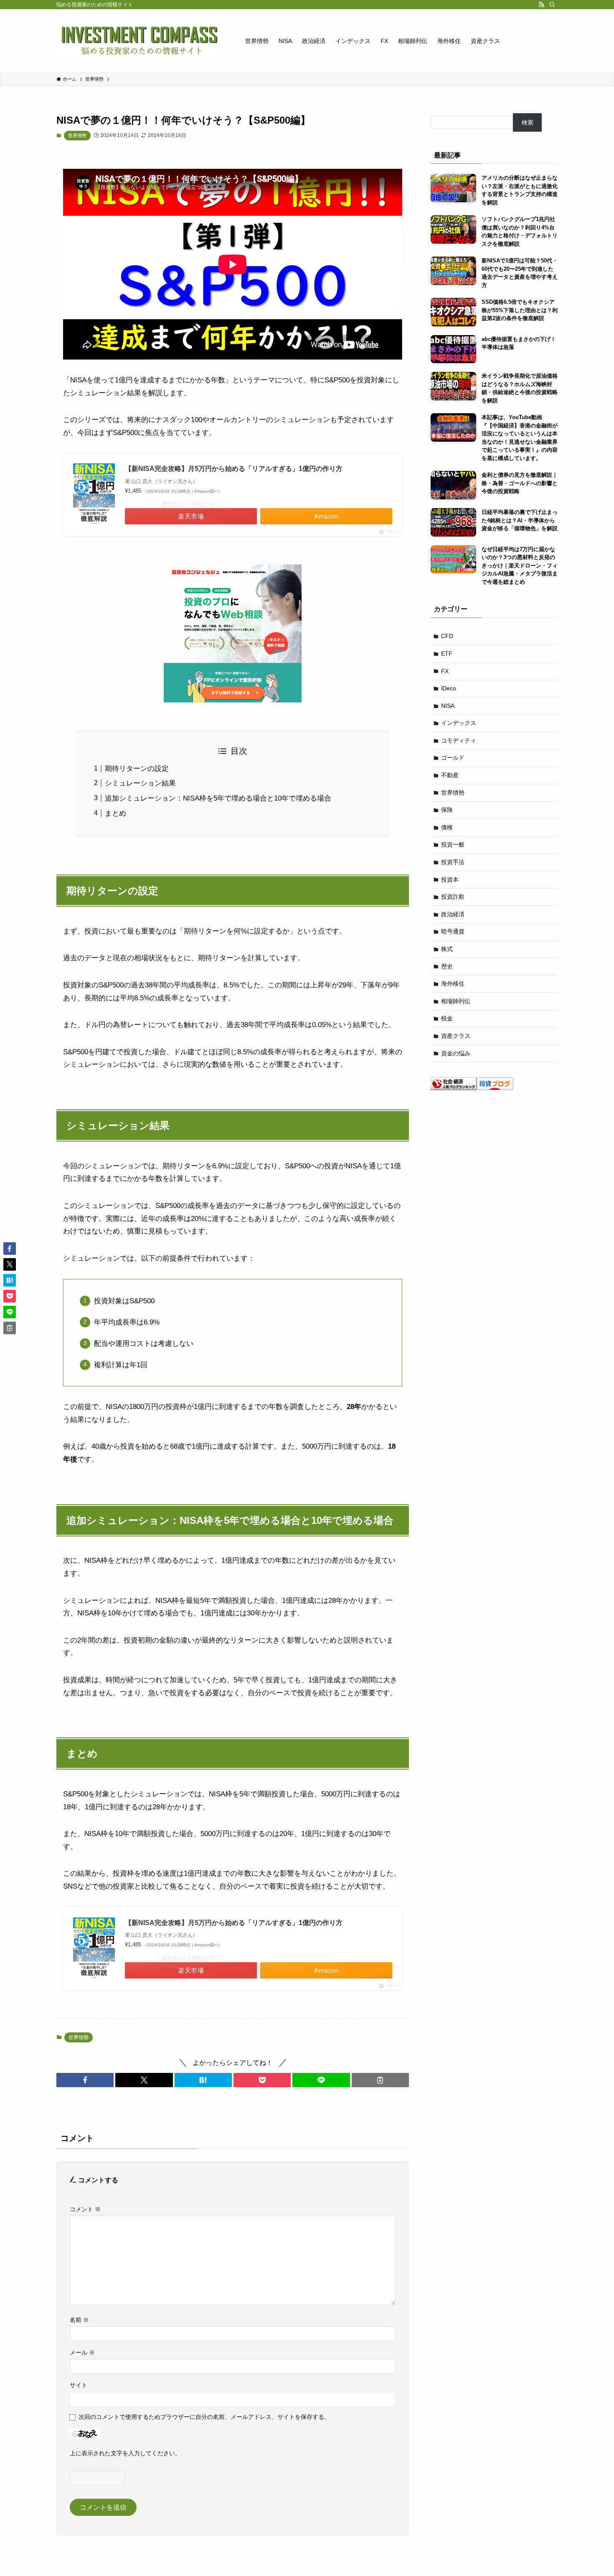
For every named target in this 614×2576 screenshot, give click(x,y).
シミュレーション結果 (140, 783)
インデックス (459, 723)
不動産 (450, 775)
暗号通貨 (453, 931)
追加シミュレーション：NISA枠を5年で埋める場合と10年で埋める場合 (218, 798)
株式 (447, 949)
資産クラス (456, 1036)
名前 (79, 2320)
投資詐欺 (453, 897)
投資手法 (453, 862)
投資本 (450, 880)
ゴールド (453, 758)
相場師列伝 (456, 1001)
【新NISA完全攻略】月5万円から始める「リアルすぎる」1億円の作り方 (234, 469)
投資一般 (453, 844)
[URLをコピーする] (380, 2080)
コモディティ (459, 740)
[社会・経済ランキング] (454, 1088)
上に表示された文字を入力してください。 (125, 2453)
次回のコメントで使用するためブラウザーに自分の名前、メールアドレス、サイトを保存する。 (204, 2417)
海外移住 (453, 984)
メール (82, 2352)
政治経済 (453, 914)
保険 (447, 810)
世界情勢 (77, 135)
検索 (528, 122)
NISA (448, 706)
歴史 (447, 966)
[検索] (552, 5)
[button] (85, 2080)
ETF (447, 654)
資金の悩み (456, 1053)
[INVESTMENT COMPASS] (140, 41)
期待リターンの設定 (137, 769)
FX (445, 671)
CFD (447, 636)
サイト (79, 2385)
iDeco (449, 688)
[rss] (541, 5)
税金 (447, 1018)
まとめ (115, 813)
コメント (85, 2209)
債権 (447, 827)
